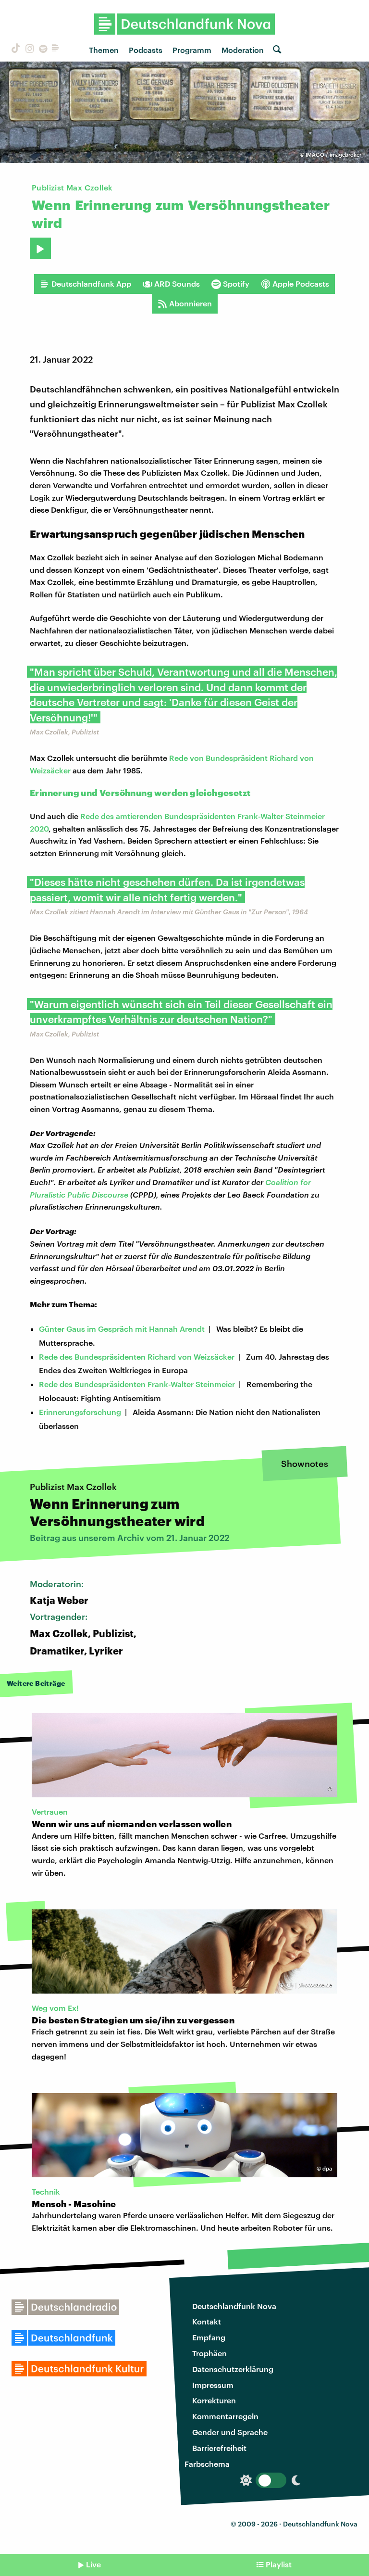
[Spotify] (42, 50)
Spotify (236, 284)
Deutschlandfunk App (91, 284)
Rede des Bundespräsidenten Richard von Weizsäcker (137, 1357)
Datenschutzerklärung (233, 2369)
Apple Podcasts (301, 284)
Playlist (279, 2564)
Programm (192, 50)
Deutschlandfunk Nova (234, 2306)
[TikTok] (14, 50)
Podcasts (146, 50)
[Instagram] (28, 50)
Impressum (213, 2385)
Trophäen (209, 2353)
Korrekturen (214, 2400)
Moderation (243, 50)
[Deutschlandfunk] (55, 50)
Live (93, 2564)
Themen (104, 50)
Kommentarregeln (225, 2416)
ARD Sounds (177, 284)
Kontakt (207, 2321)
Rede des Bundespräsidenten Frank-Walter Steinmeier (137, 1384)
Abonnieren (191, 303)
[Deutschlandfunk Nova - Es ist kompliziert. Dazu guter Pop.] (185, 24)
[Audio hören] (40, 248)
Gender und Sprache (230, 2432)
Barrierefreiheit (219, 2448)
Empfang (209, 2337)
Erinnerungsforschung (80, 1412)
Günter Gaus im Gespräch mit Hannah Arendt (122, 1329)
